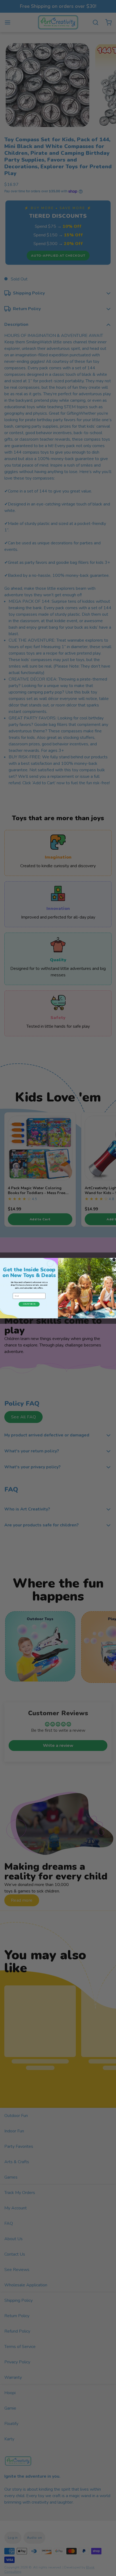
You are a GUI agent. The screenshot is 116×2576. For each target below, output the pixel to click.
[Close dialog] (114, 1260)
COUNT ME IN (29, 1304)
